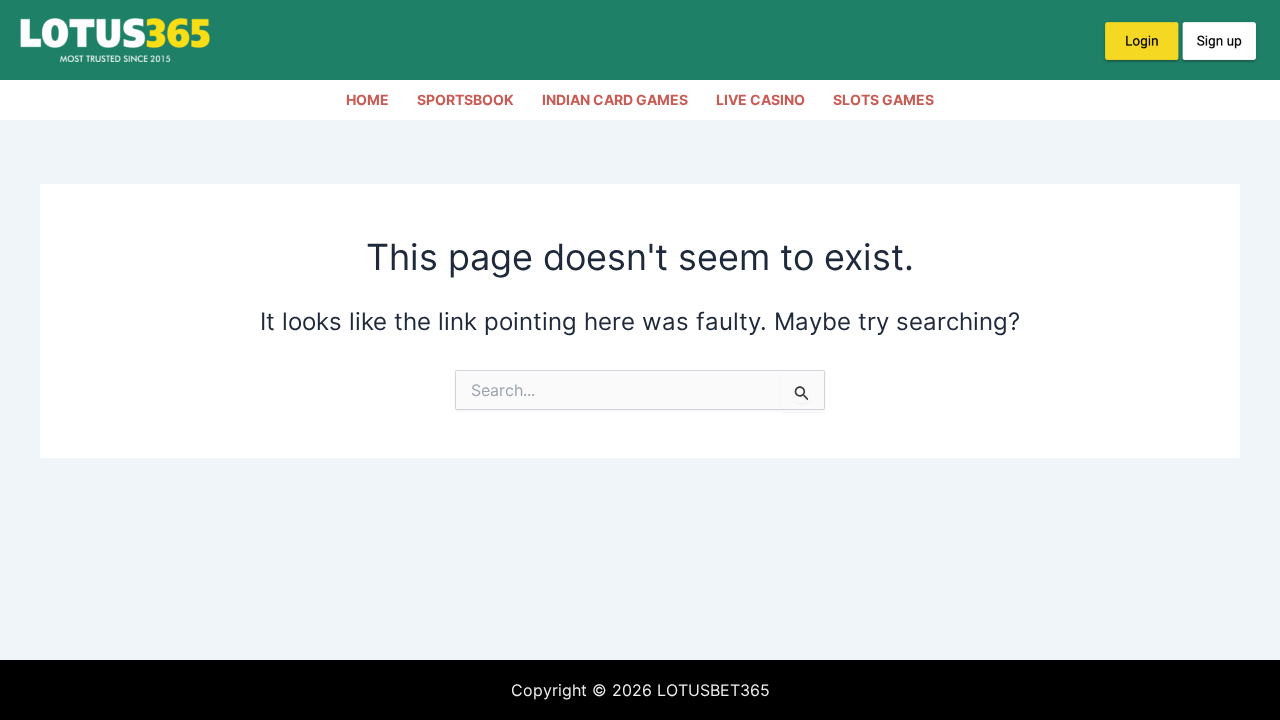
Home (367, 99)
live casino (760, 99)
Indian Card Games (615, 99)
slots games (883, 99)
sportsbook (465, 99)
